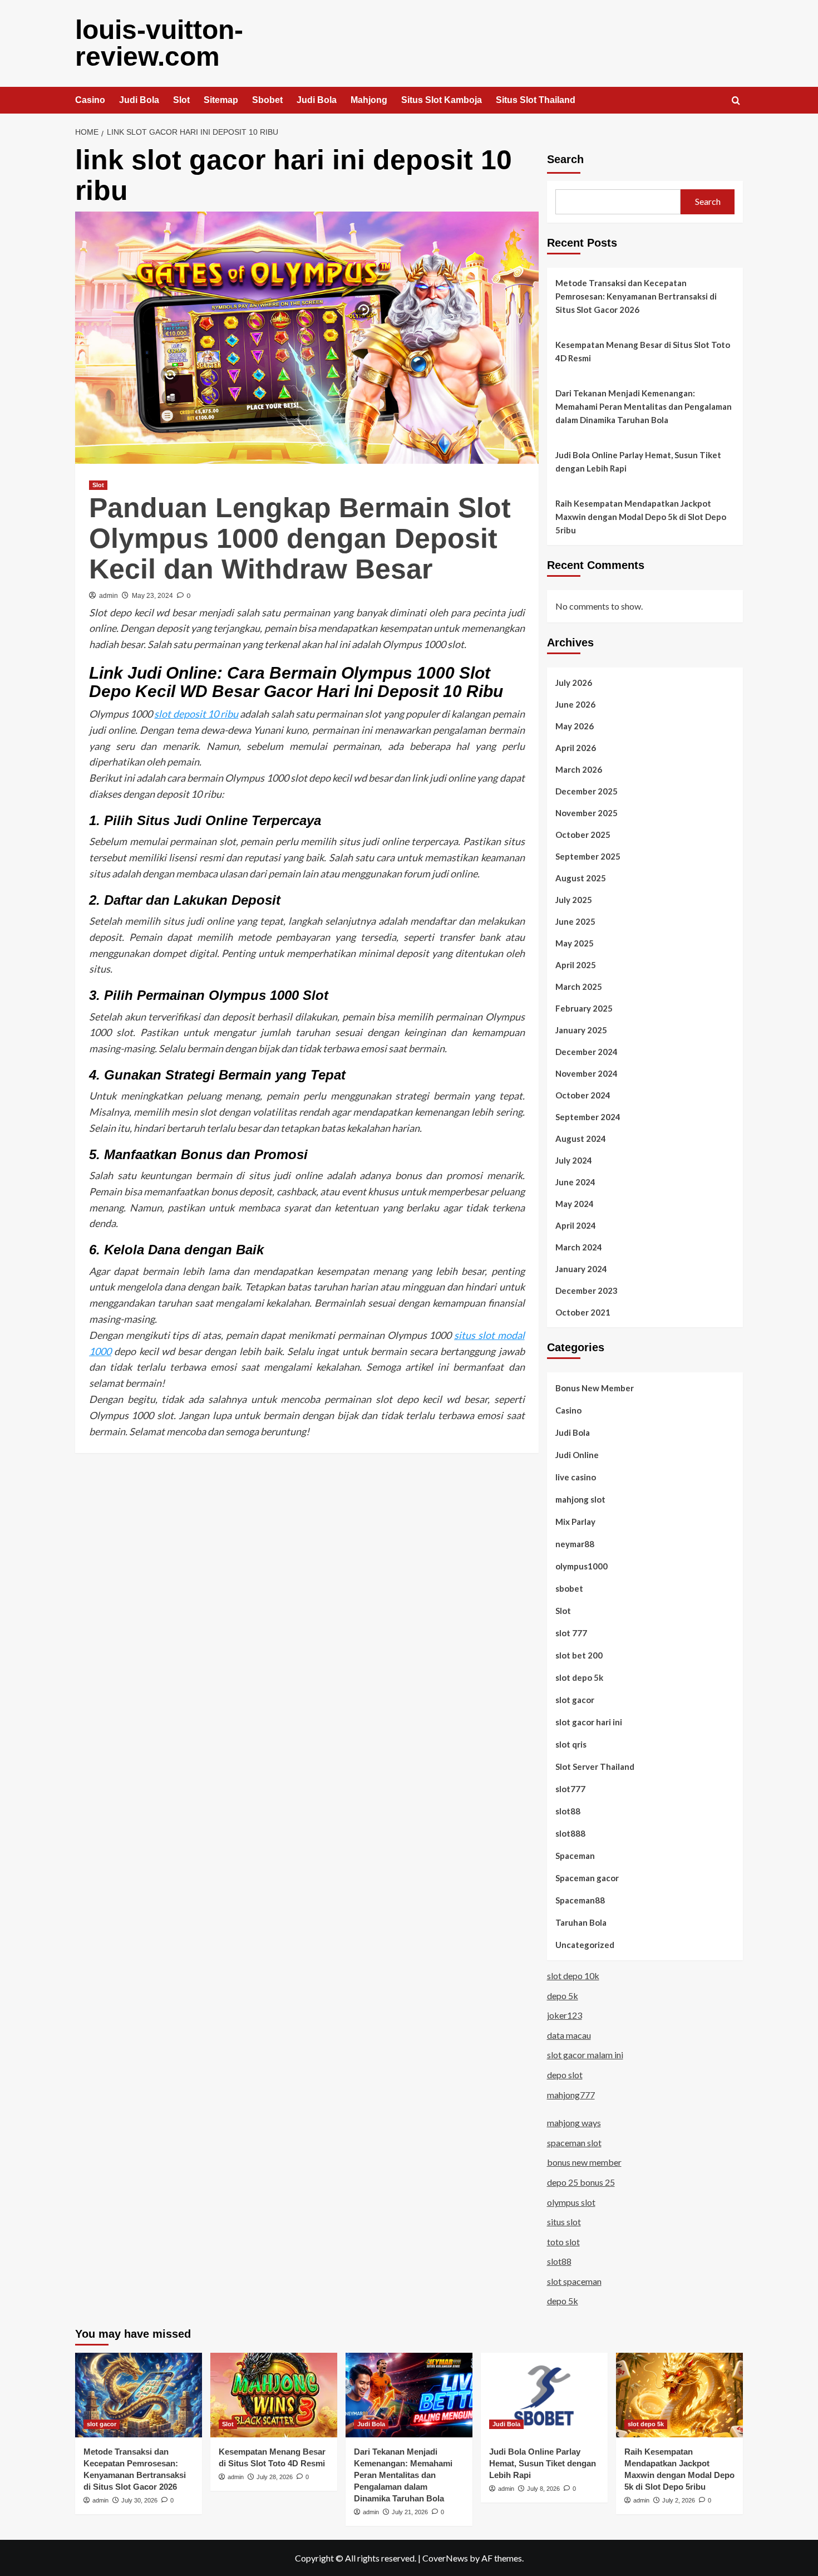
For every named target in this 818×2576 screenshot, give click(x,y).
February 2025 (584, 1008)
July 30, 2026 (139, 2500)
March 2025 (579, 987)
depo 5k (563, 1996)
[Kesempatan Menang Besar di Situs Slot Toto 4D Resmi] (274, 2395)
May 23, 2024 (152, 596)
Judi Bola (139, 100)
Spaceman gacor (587, 1878)
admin (109, 596)
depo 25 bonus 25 (581, 2182)
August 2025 (581, 878)
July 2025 (574, 900)
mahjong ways (574, 2123)
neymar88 (575, 1544)
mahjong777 (571, 2095)
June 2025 (575, 921)
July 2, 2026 (679, 2500)
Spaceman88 (580, 1900)
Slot (181, 100)
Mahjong (369, 100)
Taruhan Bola (581, 1922)
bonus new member (584, 2162)
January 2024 (581, 1269)
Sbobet (267, 100)
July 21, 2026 (410, 2512)
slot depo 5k (579, 1677)
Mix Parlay (575, 1522)
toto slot (563, 2242)
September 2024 (588, 1117)
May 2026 (575, 726)
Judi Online (577, 1455)
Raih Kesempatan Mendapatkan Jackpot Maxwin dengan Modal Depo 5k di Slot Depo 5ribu (641, 517)
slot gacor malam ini (585, 2055)
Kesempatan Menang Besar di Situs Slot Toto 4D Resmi (643, 351)
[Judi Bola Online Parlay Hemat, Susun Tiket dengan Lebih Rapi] (544, 2395)
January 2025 (581, 1030)
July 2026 (574, 683)
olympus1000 (582, 1566)
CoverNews (445, 2558)
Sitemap (221, 100)
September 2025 (588, 856)
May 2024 (575, 1204)
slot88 (568, 1811)
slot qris (571, 1744)
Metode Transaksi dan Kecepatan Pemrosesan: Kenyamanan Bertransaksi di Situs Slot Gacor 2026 (636, 296)
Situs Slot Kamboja (442, 100)
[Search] (736, 101)
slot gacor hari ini (589, 1722)
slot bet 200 (579, 1655)
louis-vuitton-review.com (159, 43)
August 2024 (581, 1139)
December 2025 (587, 791)
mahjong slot (580, 1499)
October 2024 (583, 1095)
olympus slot (571, 2202)
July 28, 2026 (275, 2477)
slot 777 (571, 1633)
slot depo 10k (573, 1976)
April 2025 (576, 965)
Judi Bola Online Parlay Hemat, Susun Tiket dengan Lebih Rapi (638, 462)
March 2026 (579, 769)
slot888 (570, 1833)
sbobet (569, 1588)
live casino (576, 1477)
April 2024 (576, 1225)
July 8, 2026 (543, 2489)
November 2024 (587, 1073)
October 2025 (583, 835)
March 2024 (579, 1247)
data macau (569, 2035)
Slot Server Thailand (595, 1767)
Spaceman (575, 1856)
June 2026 (575, 704)
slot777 (570, 1789)
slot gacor (575, 1700)
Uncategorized (585, 1945)
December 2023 (587, 1291)
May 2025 (575, 943)
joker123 (565, 2015)
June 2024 (575, 1182)
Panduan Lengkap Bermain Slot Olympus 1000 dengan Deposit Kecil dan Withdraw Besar (300, 538)
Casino (90, 100)
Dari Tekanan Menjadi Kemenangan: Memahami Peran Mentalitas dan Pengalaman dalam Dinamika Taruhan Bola (644, 406)
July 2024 (574, 1160)
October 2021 (583, 1312)
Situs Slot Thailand (536, 100)
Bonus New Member (595, 1388)
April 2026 (576, 748)
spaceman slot (574, 2143)
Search (565, 159)
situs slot (564, 2222)
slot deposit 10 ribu (196, 714)
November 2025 (587, 813)
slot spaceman (574, 2281)
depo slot (565, 2075)
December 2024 (587, 1052)
